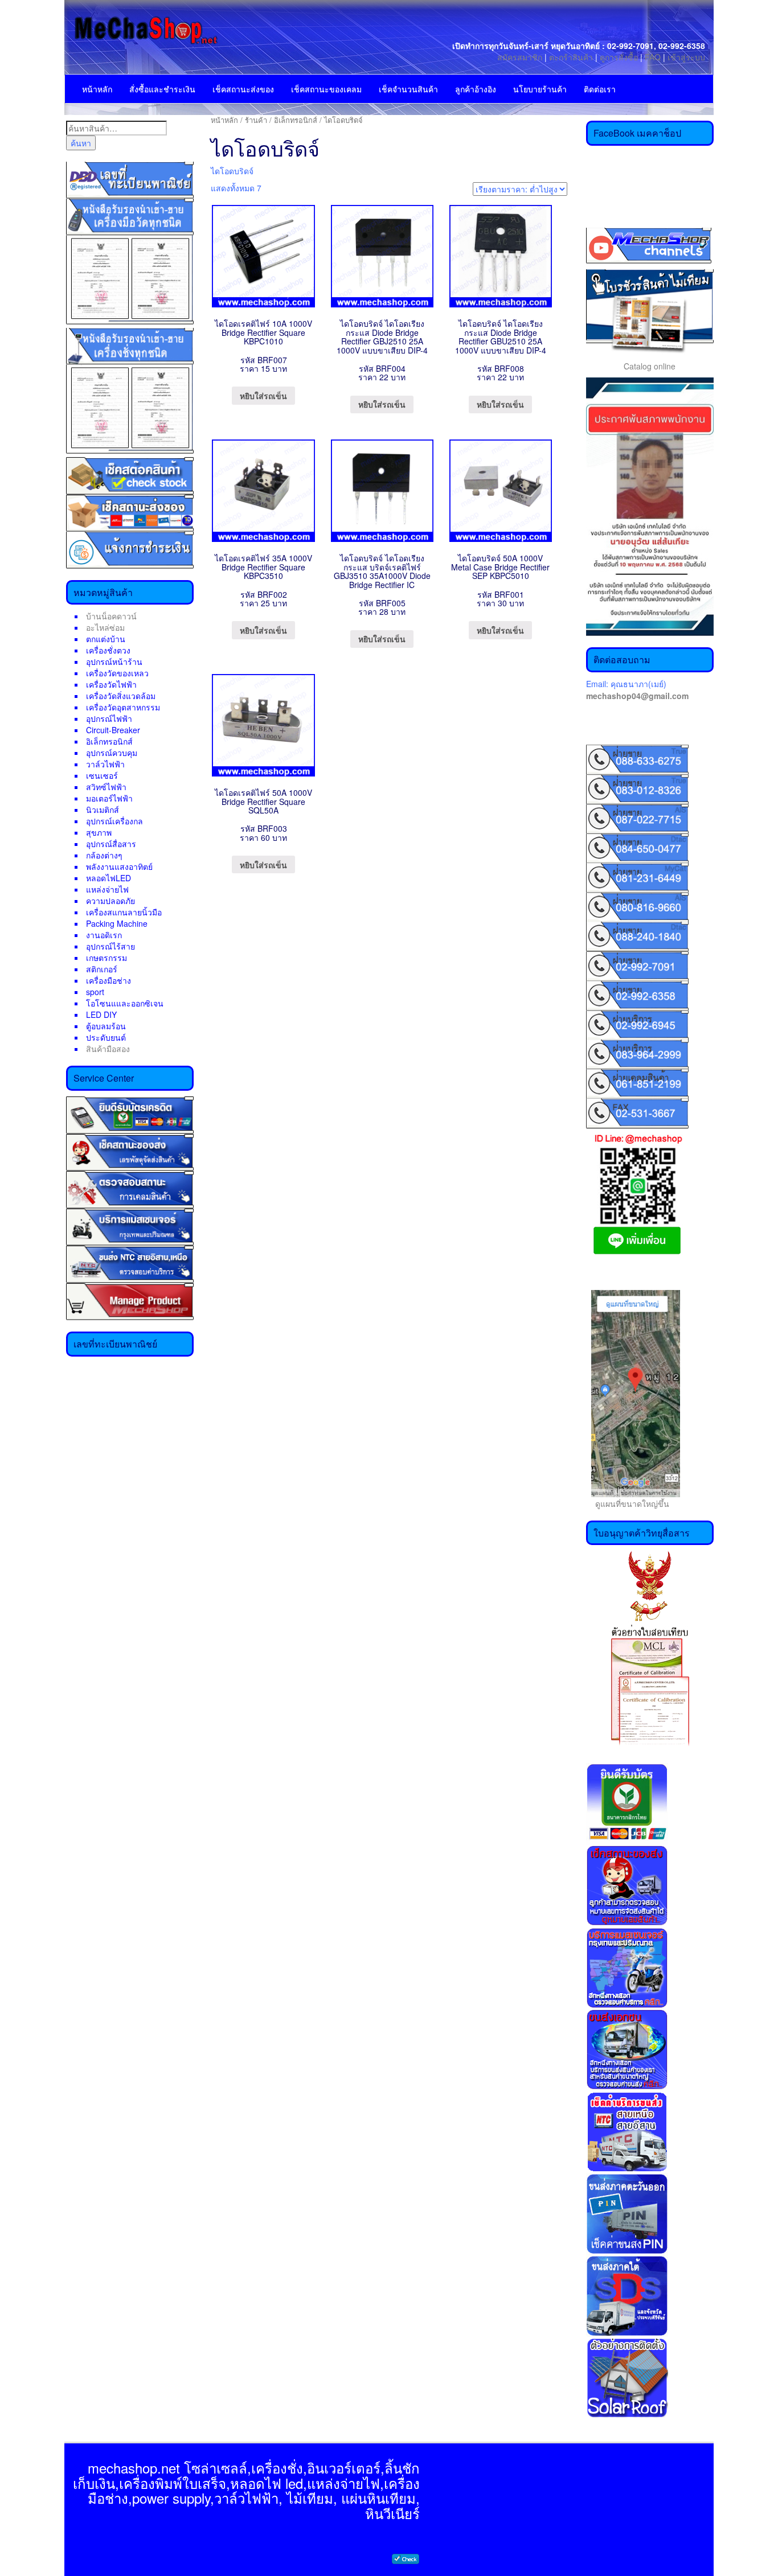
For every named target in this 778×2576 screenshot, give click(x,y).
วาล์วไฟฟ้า (105, 764)
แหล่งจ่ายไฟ (107, 889)
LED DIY (101, 1014)
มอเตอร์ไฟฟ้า (109, 798)
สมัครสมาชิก (520, 57)
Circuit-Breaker (113, 730)
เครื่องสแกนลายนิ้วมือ (124, 912)
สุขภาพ (99, 832)
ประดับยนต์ (106, 1037)
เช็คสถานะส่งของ (243, 89)
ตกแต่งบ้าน (106, 639)
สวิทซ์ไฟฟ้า (106, 787)
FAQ (653, 57)
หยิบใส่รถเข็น (263, 396)
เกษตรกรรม (107, 958)
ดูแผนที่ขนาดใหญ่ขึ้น (628, 1503)
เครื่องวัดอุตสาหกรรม (123, 707)
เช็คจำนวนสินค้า (408, 89)
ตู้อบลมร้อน (106, 1026)
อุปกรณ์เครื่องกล (114, 821)
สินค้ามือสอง (108, 1049)
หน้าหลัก (97, 89)
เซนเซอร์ (102, 775)
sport (95, 992)
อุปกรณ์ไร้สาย (110, 946)
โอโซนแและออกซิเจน (125, 1003)
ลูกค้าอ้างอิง (476, 89)
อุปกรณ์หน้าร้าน (114, 662)
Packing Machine (117, 923)
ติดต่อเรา (600, 89)
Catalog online (650, 366)
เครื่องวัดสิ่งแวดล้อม (121, 696)
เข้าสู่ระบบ (686, 57)
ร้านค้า (256, 120)
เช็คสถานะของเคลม (326, 89)
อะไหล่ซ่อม (105, 627)
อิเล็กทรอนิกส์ (109, 741)
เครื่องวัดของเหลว (117, 673)
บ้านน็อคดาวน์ (111, 616)
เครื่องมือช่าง (108, 980)
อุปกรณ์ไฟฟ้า (109, 718)
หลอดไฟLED (108, 878)
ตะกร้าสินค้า (572, 57)
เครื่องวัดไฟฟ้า (111, 684)
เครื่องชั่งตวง (108, 650)
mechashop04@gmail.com (637, 696)
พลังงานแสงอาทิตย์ (119, 866)
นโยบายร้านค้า (540, 89)
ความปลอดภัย (110, 901)
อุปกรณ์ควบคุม (112, 753)
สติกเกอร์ (102, 969)
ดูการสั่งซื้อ (619, 57)
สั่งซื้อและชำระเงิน (162, 89)
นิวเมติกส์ (103, 810)
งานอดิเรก (104, 935)
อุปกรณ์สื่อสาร (111, 844)
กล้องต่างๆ (104, 855)
